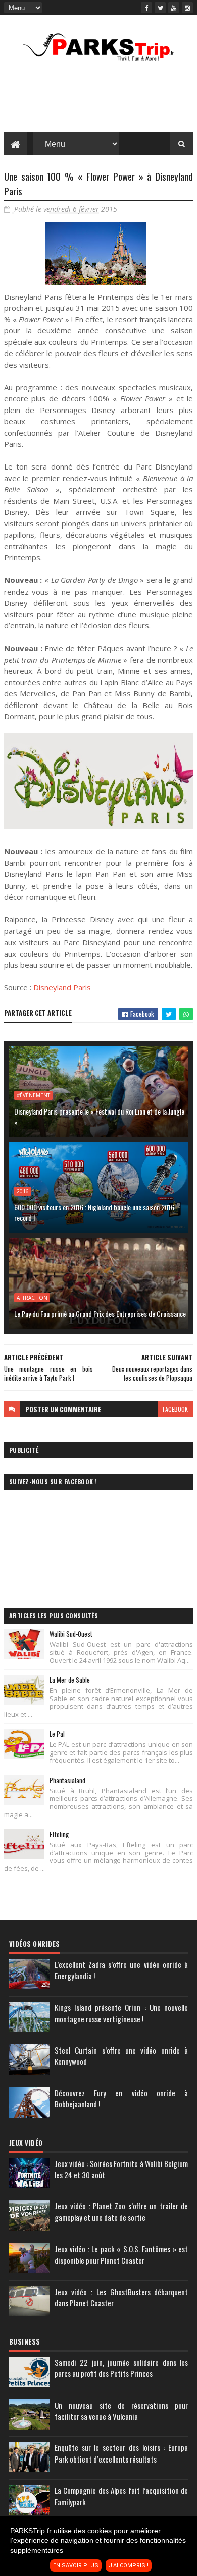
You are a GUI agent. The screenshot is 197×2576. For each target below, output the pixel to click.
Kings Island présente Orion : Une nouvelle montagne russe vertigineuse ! (121, 2013)
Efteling (59, 1834)
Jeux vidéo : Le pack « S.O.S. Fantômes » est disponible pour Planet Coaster (121, 2255)
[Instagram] (187, 8)
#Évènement (33, 1095)
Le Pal (57, 1734)
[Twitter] (160, 8)
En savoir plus (76, 2566)
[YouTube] (174, 8)
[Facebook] (146, 8)
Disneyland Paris (62, 987)
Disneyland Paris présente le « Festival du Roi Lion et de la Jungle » (99, 1117)
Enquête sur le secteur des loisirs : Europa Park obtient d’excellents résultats (121, 2453)
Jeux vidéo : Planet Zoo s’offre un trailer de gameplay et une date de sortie (121, 2212)
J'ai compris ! (129, 2566)
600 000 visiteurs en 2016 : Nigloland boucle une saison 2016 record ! (94, 1212)
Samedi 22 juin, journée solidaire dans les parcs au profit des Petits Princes (121, 2368)
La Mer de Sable (70, 1680)
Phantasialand (67, 1780)
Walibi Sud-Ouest (71, 1634)
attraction (32, 1298)
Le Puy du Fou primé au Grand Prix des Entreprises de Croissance (100, 1313)
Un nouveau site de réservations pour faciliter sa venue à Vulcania (121, 2411)
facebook (175, 1409)
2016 (23, 1191)
